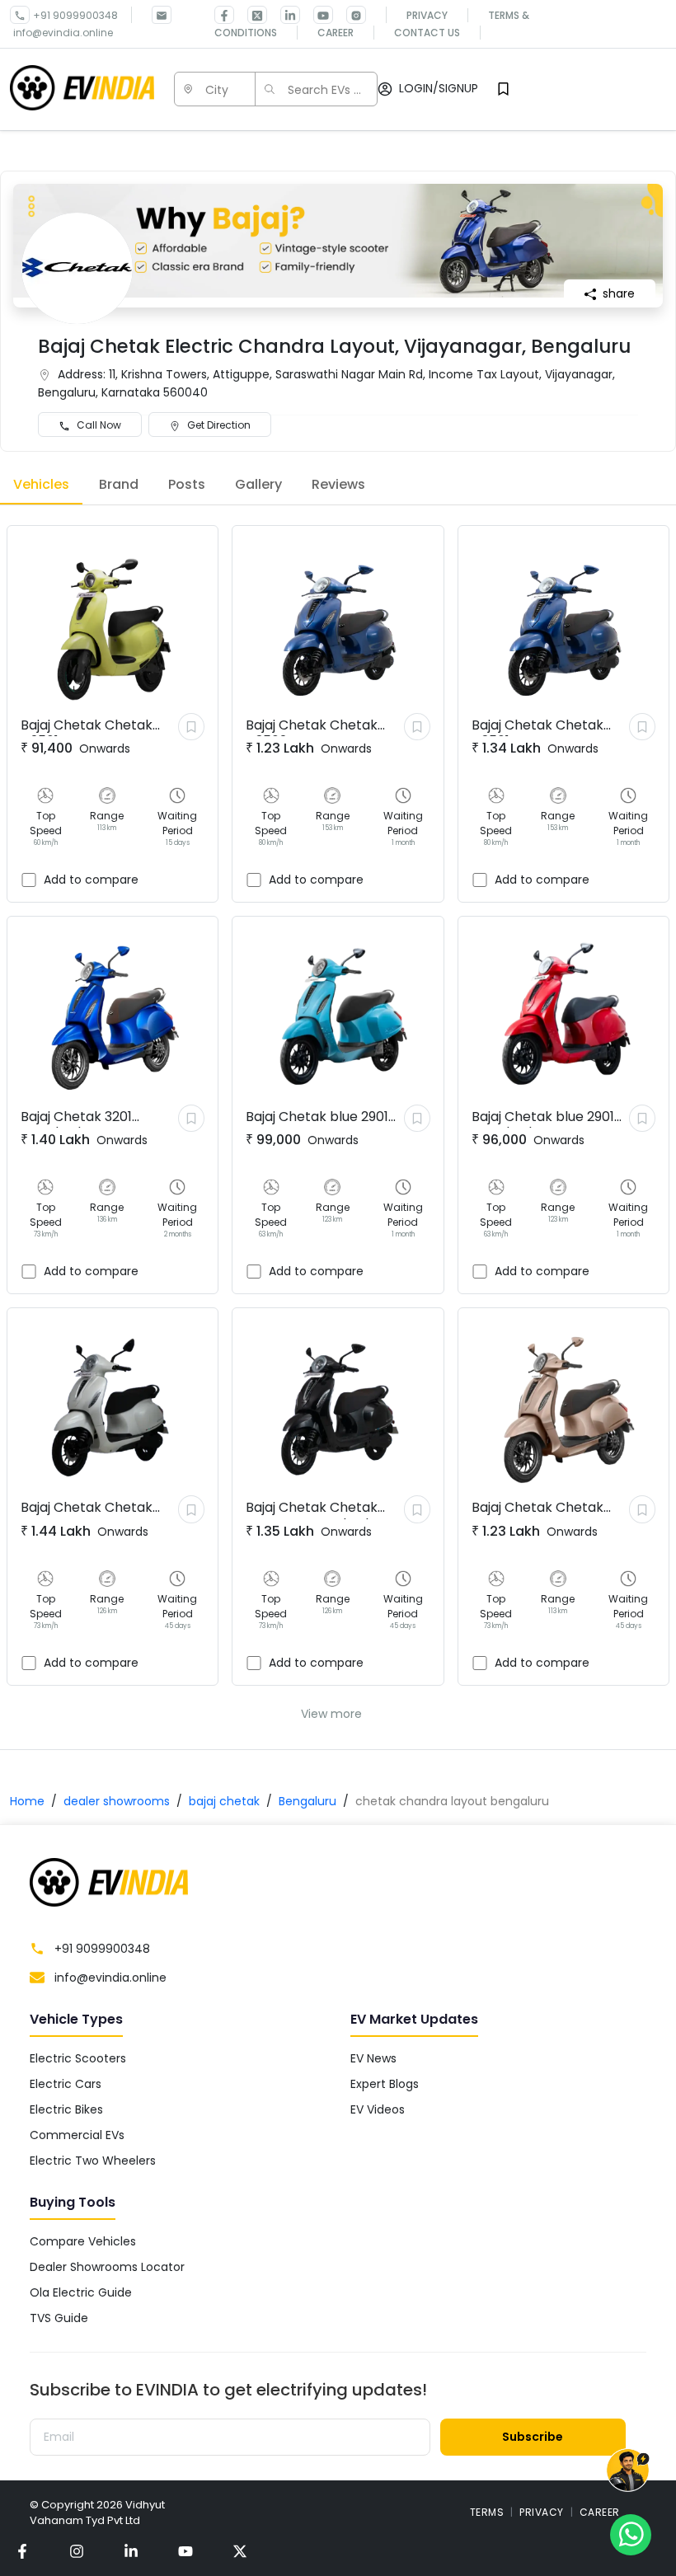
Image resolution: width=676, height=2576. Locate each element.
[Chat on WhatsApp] (631, 2534)
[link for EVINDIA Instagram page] (350, 15)
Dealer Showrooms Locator (107, 2267)
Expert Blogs (385, 2084)
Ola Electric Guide (81, 2292)
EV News (373, 2058)
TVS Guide (59, 2318)
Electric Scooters (78, 2058)
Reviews (338, 484)
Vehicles (41, 484)
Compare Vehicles (83, 2241)
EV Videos (378, 2109)
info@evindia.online (63, 33)
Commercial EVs (77, 2135)
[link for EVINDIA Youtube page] (317, 15)
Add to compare (91, 880)
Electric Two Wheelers (93, 2161)
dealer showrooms (117, 1801)
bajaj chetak (224, 1801)
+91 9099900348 (75, 15)
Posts (187, 484)
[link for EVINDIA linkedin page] (284, 15)
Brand (119, 484)
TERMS (487, 2512)
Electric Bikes (66, 2109)
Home (27, 1801)
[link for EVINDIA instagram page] (77, 2551)
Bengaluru (307, 1801)
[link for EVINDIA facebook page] (224, 15)
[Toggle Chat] (628, 2471)
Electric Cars (66, 2084)
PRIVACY (542, 2512)
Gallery (258, 484)
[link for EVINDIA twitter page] (251, 15)
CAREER (600, 2512)
